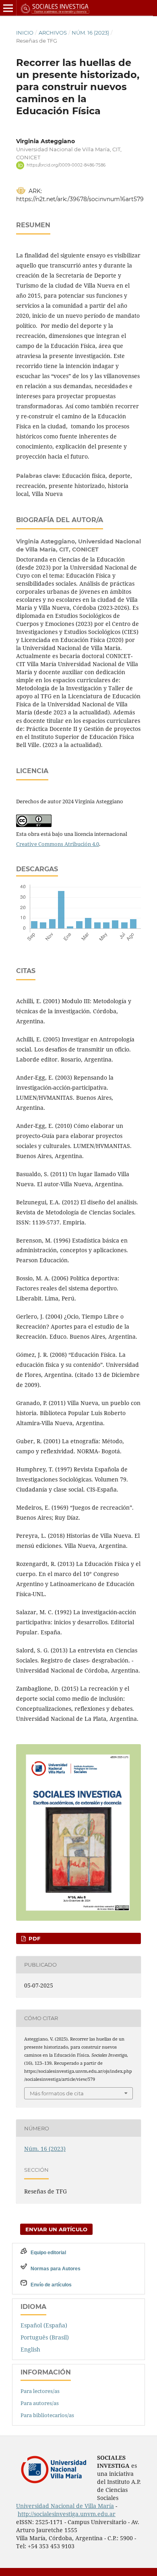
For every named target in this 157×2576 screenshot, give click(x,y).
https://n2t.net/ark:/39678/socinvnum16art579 (80, 199)
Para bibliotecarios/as (47, 2415)
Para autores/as (40, 2403)
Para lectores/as (40, 2391)
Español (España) (44, 2325)
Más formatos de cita (57, 2093)
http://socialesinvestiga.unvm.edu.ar (67, 2514)
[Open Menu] (8, 8)
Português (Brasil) (45, 2337)
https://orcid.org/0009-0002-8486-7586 (66, 165)
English (30, 2349)
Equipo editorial (48, 2253)
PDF (34, 1938)
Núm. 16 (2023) (90, 33)
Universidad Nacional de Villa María (65, 2506)
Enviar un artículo (56, 2229)
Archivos (53, 33)
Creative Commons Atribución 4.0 (58, 844)
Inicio (25, 33)
